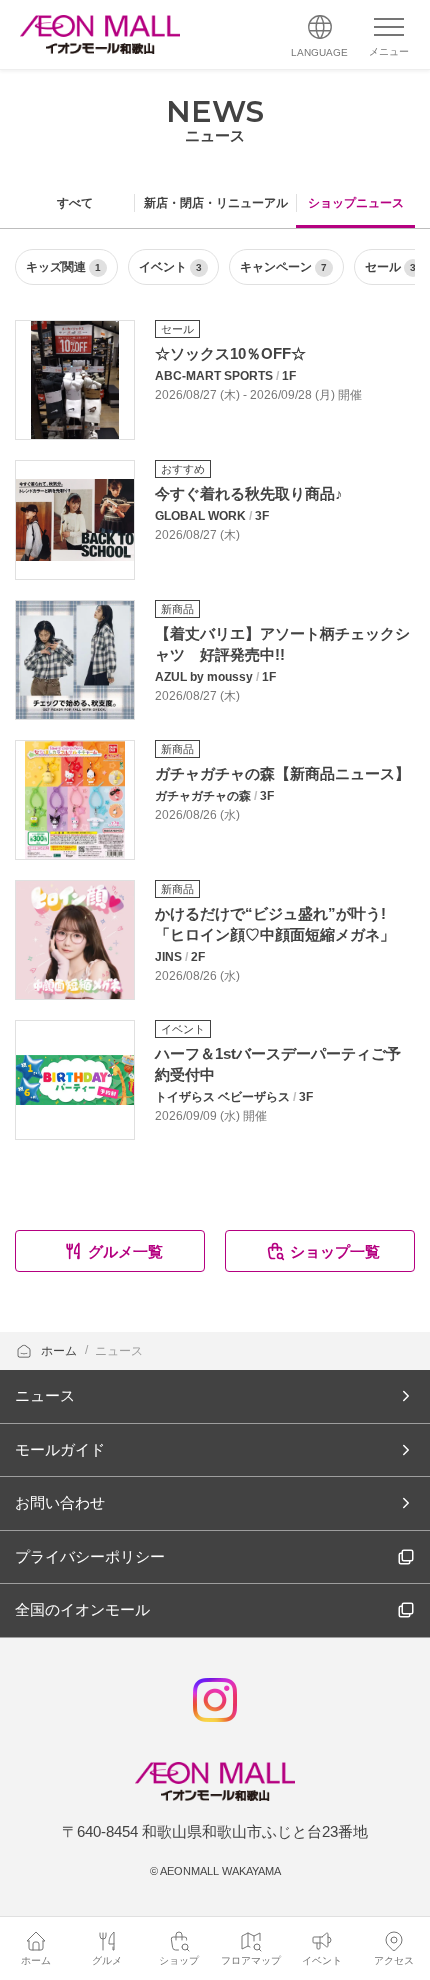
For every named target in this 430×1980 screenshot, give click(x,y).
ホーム (60, 1351)
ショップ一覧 (335, 1251)
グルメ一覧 (125, 1251)
